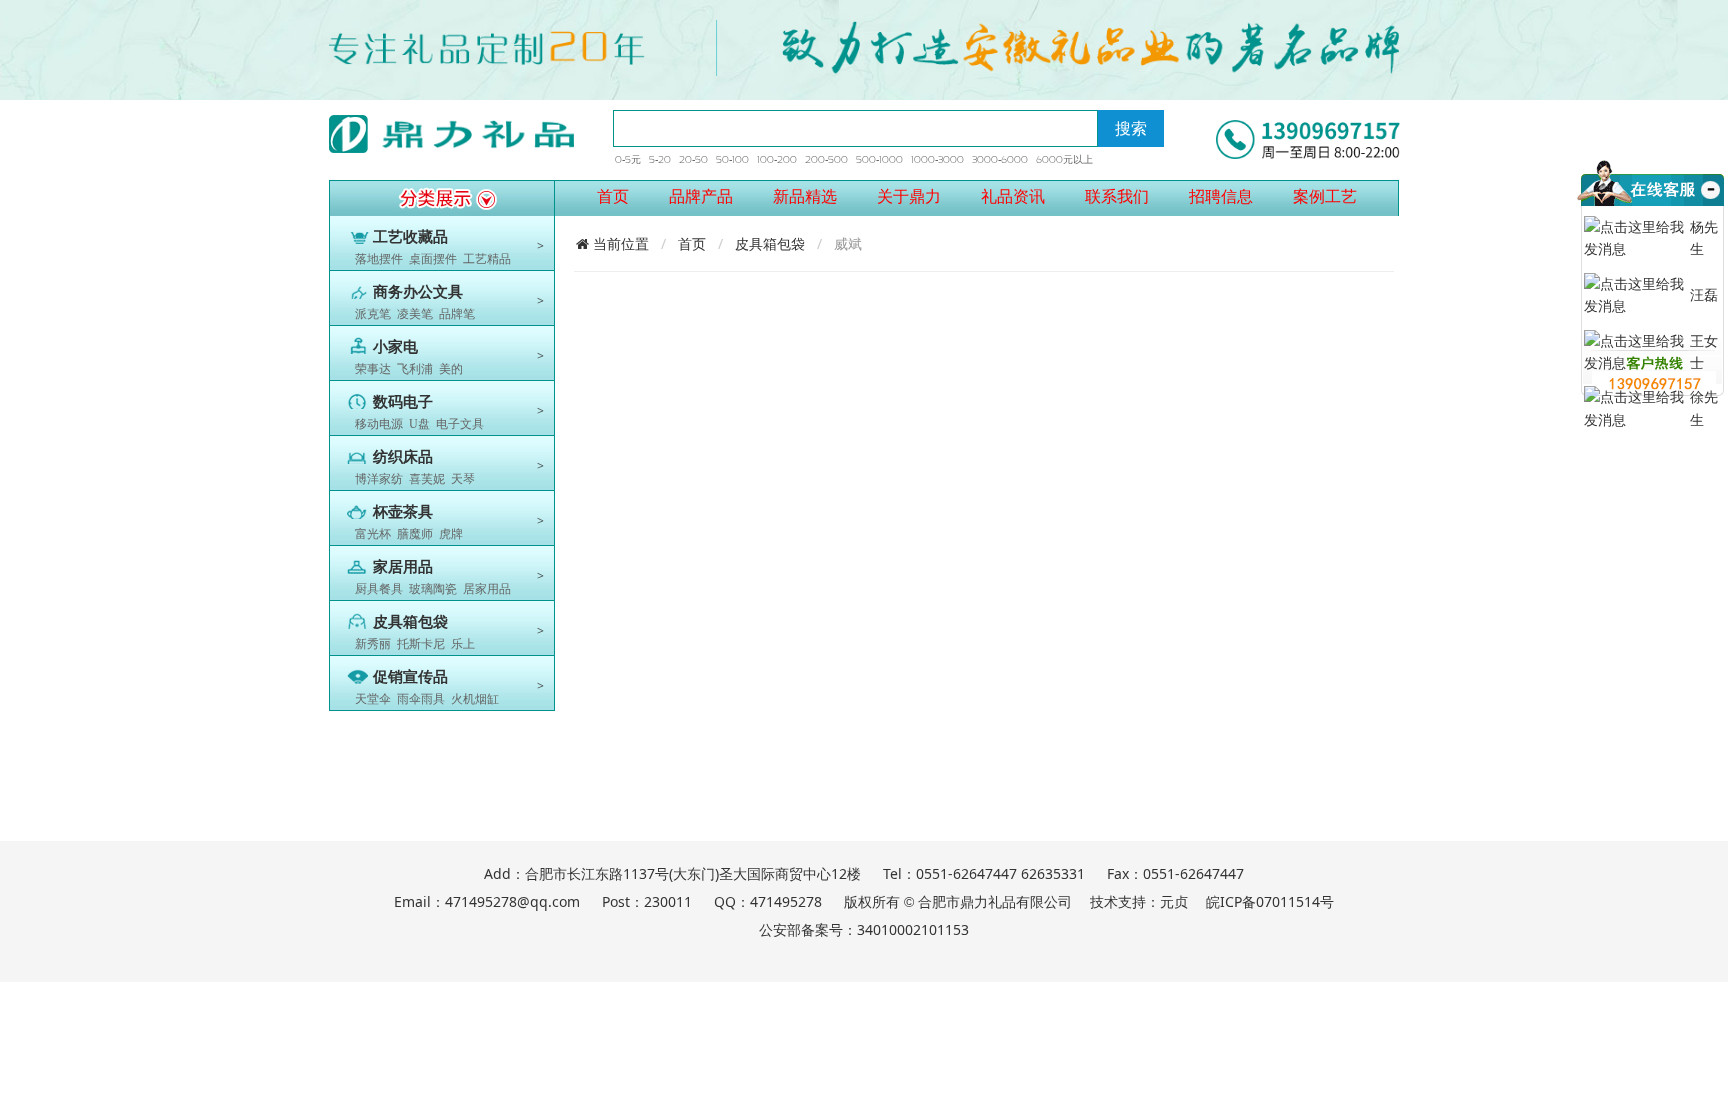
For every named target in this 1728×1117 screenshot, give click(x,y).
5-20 (660, 159)
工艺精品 (487, 259)
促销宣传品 (410, 677)
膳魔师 (415, 534)
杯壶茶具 (403, 512)
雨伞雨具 (421, 699)
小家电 (395, 347)
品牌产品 (701, 196)
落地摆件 (379, 259)
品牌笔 (457, 314)
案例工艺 (1325, 196)
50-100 (732, 159)
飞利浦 (415, 369)
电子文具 (460, 424)
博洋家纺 (379, 479)
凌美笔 (415, 314)
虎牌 (451, 534)
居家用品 (487, 589)
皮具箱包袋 (410, 622)
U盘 (419, 424)
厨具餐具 (379, 589)
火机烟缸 (475, 699)
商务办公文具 (418, 292)
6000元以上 (1064, 159)
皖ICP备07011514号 (1270, 901)
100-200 (777, 159)
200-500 (826, 159)
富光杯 (373, 534)
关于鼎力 (909, 196)
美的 (451, 369)
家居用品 (403, 567)
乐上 (463, 644)
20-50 (693, 159)
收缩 (1708, 213)
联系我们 (1117, 196)
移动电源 (379, 424)
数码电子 (403, 402)
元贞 (1174, 901)
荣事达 (373, 369)
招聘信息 (1221, 196)
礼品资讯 (1013, 196)
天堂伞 (373, 699)
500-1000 (879, 159)
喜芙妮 (427, 479)
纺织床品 (403, 457)
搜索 (1131, 128)
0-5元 (628, 159)
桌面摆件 (433, 259)
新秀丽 (373, 644)
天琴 (463, 479)
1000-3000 (937, 159)
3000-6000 (1000, 159)
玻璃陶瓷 (433, 589)
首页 (613, 196)
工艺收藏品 (410, 237)
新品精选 (805, 196)
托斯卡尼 (421, 644)
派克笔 (373, 314)
